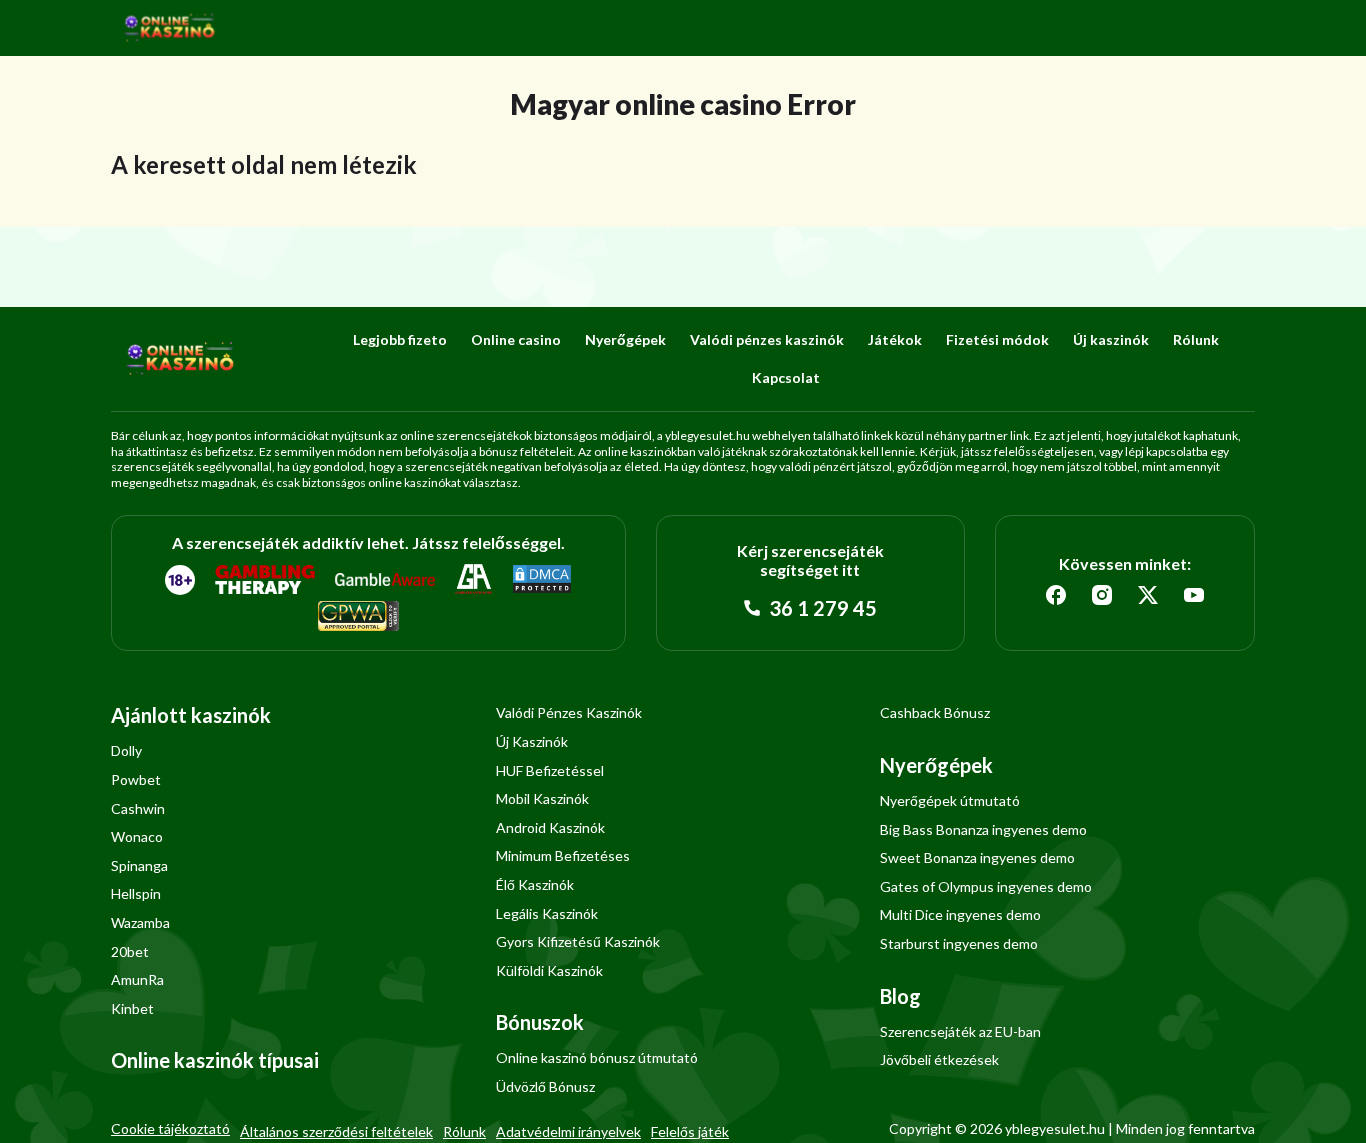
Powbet (136, 779)
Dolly (126, 750)
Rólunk (1196, 339)
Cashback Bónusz (935, 712)
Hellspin (136, 893)
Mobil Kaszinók (542, 798)
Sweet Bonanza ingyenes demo (977, 857)
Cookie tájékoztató (170, 1128)
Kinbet (132, 1008)
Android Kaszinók (550, 827)
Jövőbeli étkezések (939, 1059)
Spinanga (139, 865)
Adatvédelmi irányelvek (568, 1131)
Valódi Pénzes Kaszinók (569, 712)
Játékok (895, 339)
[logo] (170, 28)
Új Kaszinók (532, 741)
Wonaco (137, 836)
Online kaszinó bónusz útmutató (597, 1057)
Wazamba (140, 922)
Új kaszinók (1111, 339)
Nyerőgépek (625, 339)
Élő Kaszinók (535, 884)
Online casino (516, 339)
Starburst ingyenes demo (959, 943)
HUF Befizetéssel (550, 770)
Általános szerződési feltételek (336, 1131)
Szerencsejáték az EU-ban (960, 1031)
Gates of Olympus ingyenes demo (986, 886)
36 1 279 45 (821, 608)
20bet (130, 951)
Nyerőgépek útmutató (950, 800)
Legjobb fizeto (400, 339)
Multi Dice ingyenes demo (960, 914)
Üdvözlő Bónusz (545, 1086)
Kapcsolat (786, 377)
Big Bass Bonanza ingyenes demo (983, 829)
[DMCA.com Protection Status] (542, 580)
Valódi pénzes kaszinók (767, 339)
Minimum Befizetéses (563, 855)
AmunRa (137, 979)
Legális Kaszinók (547, 913)
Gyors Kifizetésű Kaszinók (578, 941)
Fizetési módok (997, 339)
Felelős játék (690, 1131)
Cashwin (138, 808)
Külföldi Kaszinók (549, 970)
